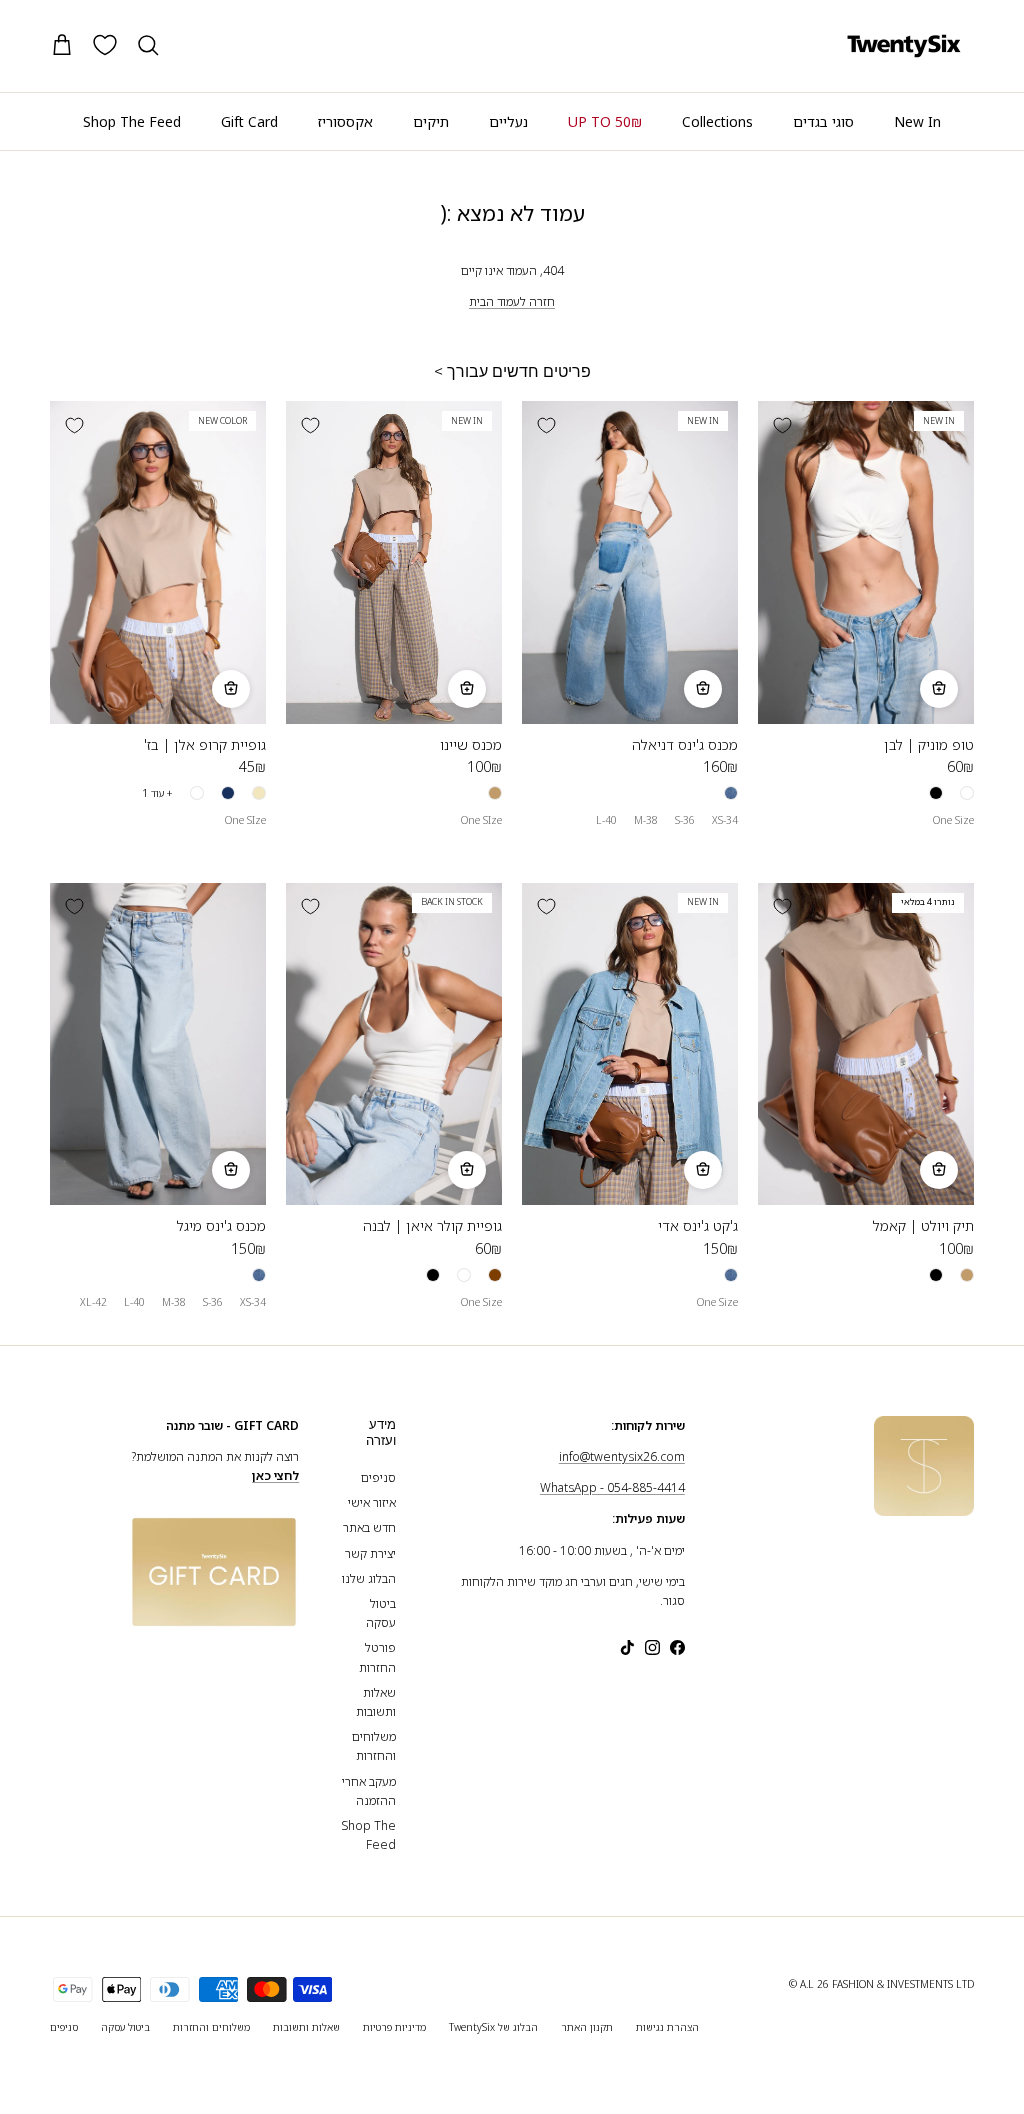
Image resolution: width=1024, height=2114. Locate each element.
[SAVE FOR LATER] (782, 425)
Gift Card (249, 121)
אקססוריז (345, 121)
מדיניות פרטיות (394, 2027)
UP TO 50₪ (605, 121)
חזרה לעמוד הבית (512, 301)
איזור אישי (372, 1502)
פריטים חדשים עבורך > (512, 371)
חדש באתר (369, 1527)
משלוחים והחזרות (211, 2027)
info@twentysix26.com (622, 1456)
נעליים (508, 121)
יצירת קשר (370, 1553)
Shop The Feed (132, 121)
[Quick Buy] (939, 689)
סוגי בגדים (823, 121)
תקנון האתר (587, 2027)
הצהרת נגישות (667, 2027)
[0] (105, 45)
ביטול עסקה (125, 2027)
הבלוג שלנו (369, 1578)
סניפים (378, 1477)
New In (917, 121)
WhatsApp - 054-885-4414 (612, 1487)
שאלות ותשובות (306, 2027)
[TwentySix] (904, 46)
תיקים (431, 121)
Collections (717, 121)
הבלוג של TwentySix (493, 2027)
